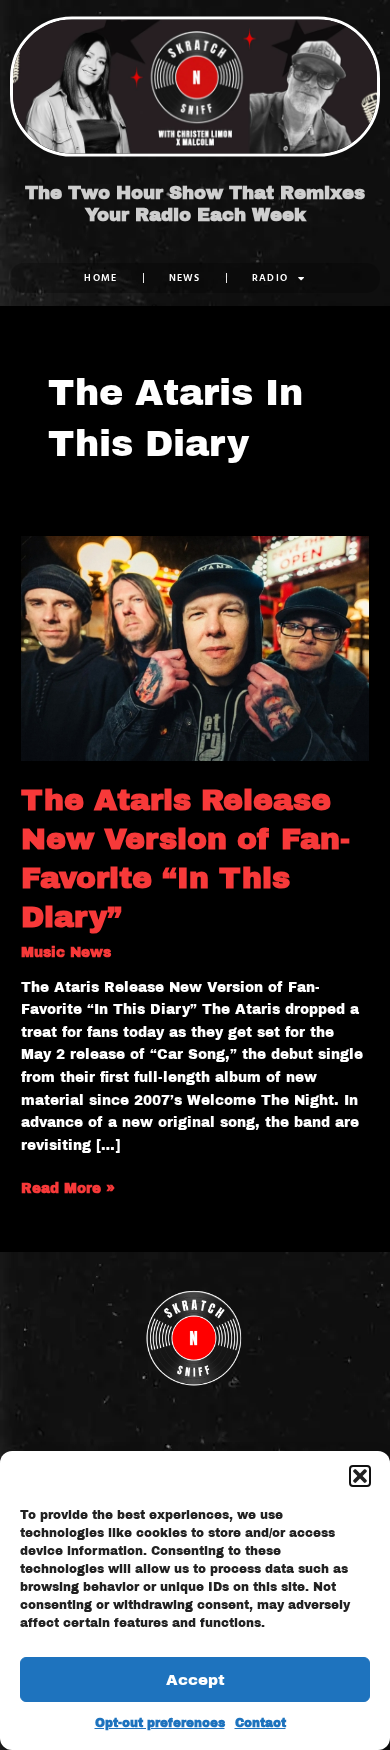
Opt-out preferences (160, 1723)
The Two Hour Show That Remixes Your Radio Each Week (195, 204)
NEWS (185, 277)
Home (100, 277)
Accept (195, 1680)
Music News (66, 952)
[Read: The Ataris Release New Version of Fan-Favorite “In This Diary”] (195, 647)
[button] (360, 1476)
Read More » (68, 1187)
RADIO (270, 277)
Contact (260, 1723)
